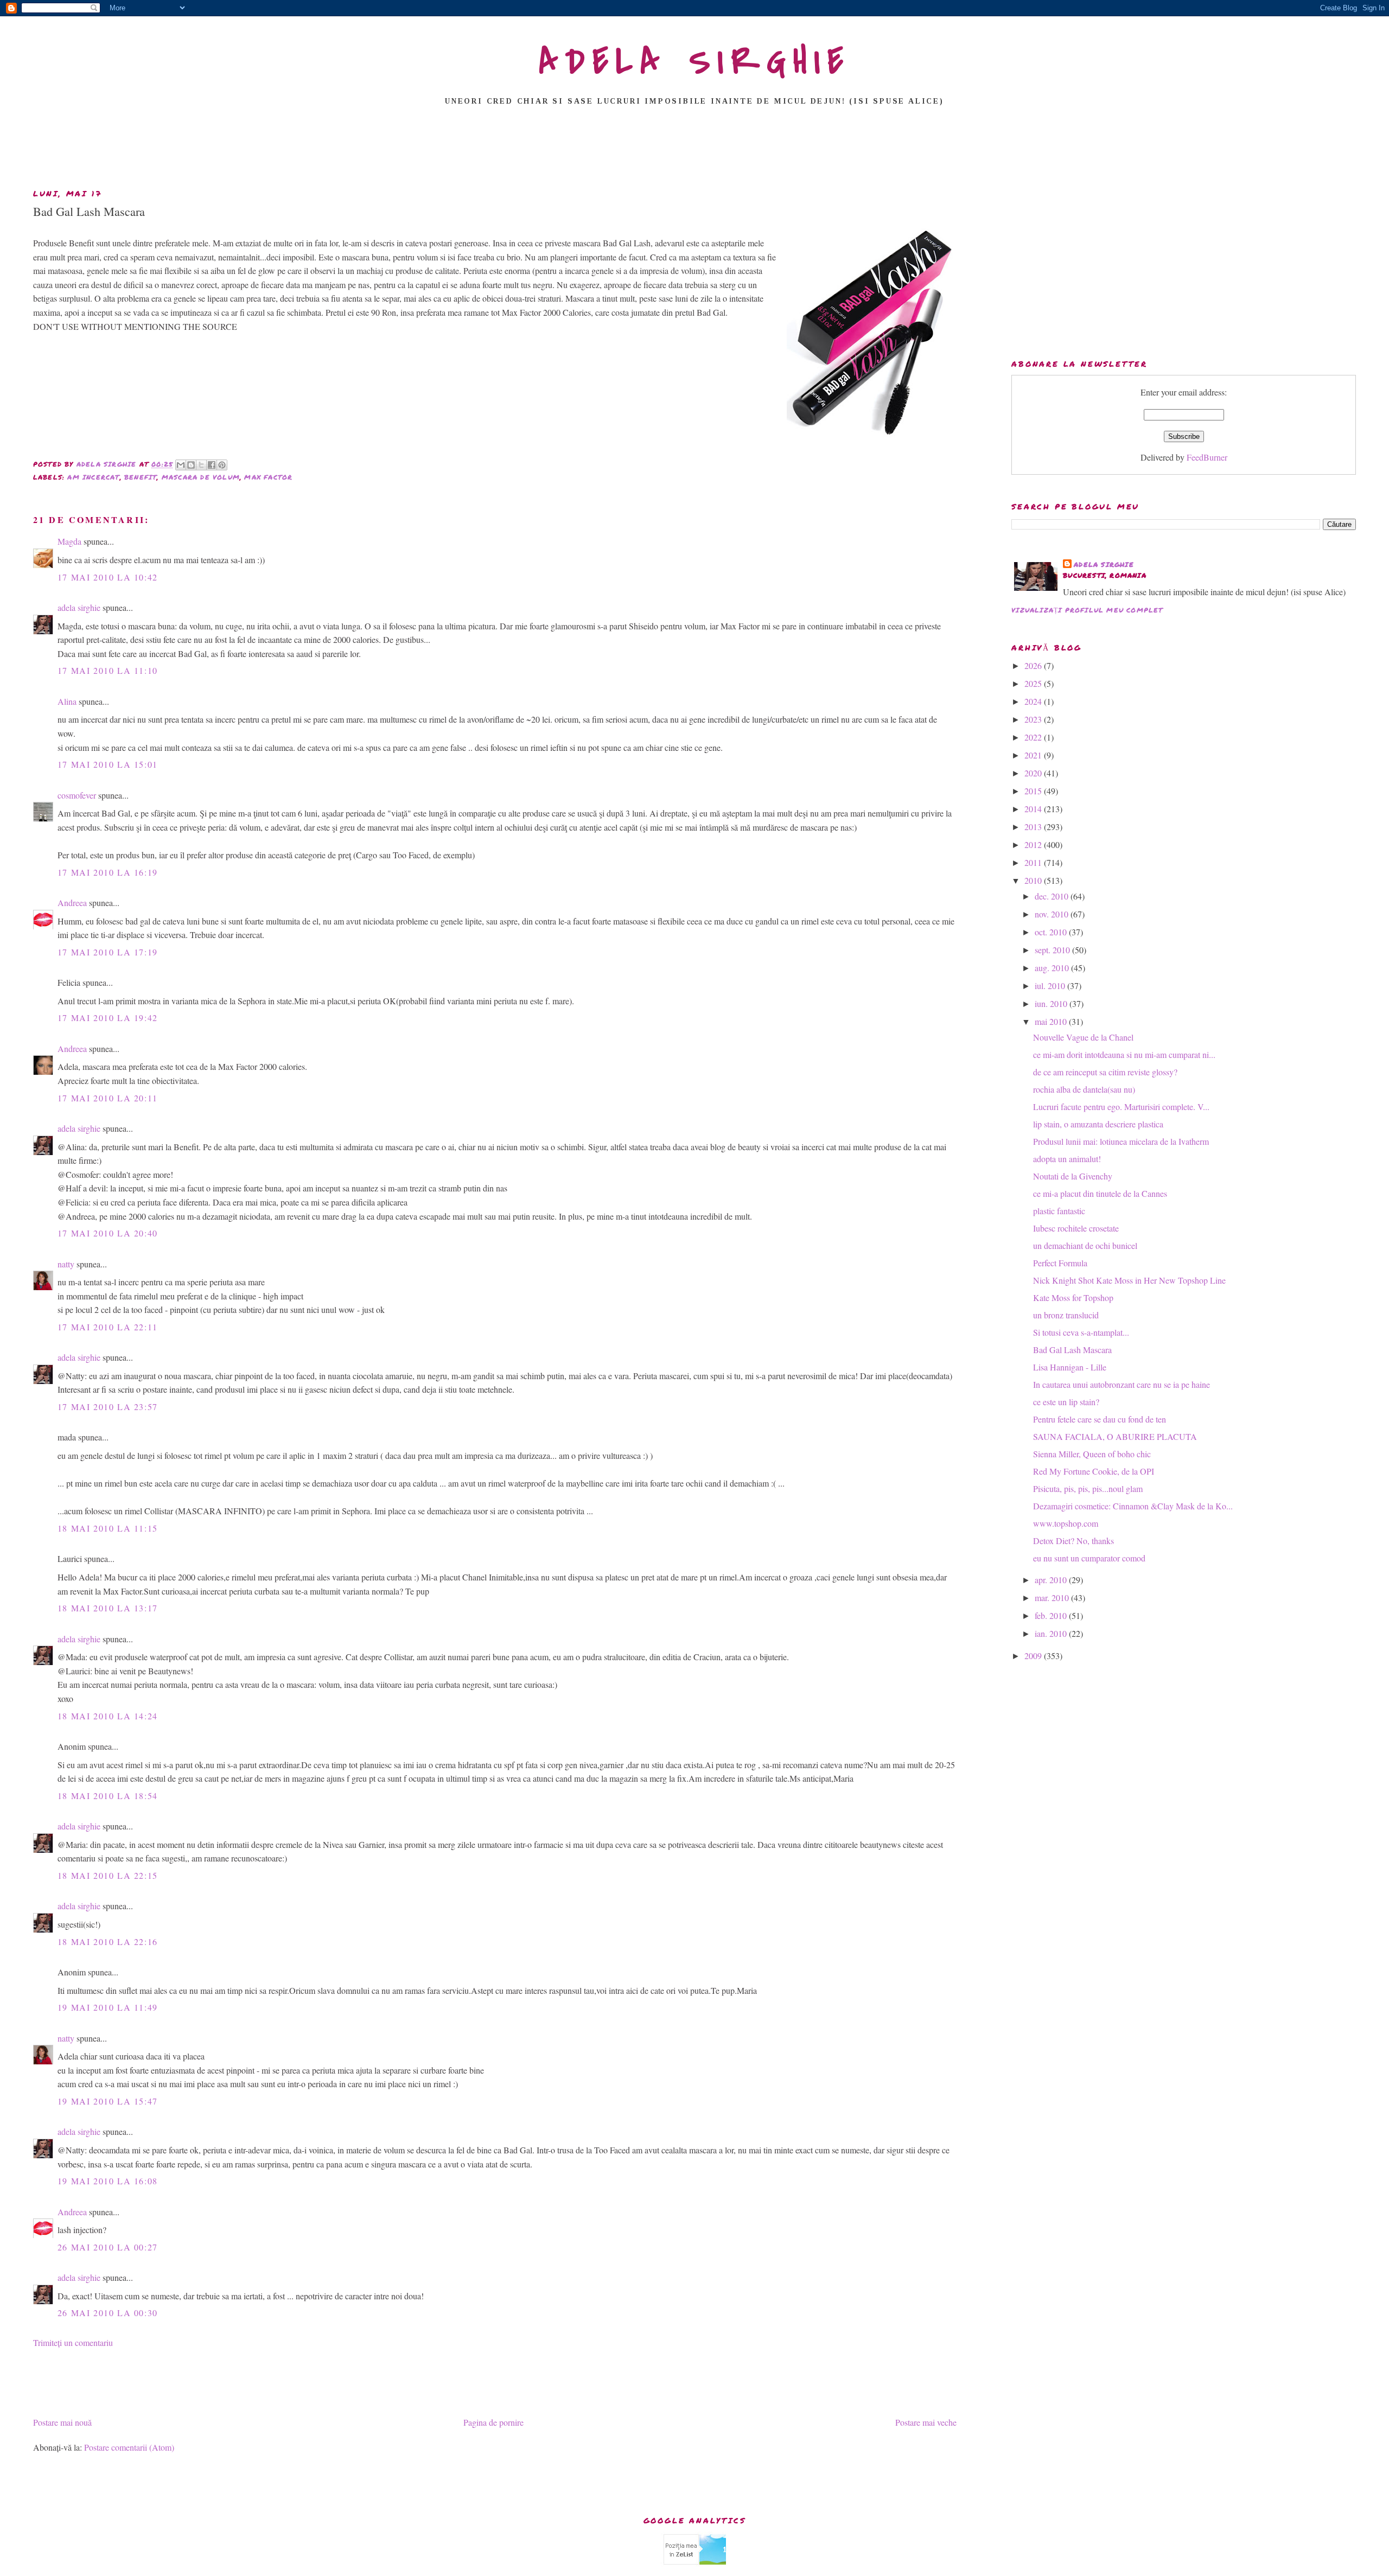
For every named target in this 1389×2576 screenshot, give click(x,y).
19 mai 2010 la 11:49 (108, 2007)
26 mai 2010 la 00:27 (108, 2247)
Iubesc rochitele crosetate (1076, 1228)
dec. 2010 (1053, 896)
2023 (1034, 719)
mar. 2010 (1053, 1598)
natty (66, 1264)
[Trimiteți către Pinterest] (222, 465)
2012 (1034, 844)
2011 (1034, 862)
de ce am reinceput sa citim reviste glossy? (1105, 1072)
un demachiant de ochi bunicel (1085, 1245)
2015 (1034, 791)
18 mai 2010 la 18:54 (108, 1796)
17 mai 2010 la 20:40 (108, 1233)
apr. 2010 (1052, 1580)
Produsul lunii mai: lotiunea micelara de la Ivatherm (1121, 1141)
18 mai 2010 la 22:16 (108, 1941)
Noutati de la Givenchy (1073, 1176)
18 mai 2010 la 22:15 (108, 1875)
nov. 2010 (1053, 914)
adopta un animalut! (1067, 1159)
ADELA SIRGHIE (695, 62)
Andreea (72, 903)
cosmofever (77, 795)
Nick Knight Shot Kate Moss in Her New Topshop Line (1129, 1280)
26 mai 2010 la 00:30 (108, 2313)
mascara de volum (201, 477)
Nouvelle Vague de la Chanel (1083, 1037)
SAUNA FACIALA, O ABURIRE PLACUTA (1115, 1436)
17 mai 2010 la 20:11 (108, 1098)
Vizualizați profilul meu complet (1087, 610)
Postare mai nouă (62, 2422)
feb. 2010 (1052, 1615)
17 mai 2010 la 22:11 (108, 1327)
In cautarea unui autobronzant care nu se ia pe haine (1122, 1384)
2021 (1034, 755)
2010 (1034, 880)
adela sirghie (79, 607)
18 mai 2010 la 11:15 (108, 1528)
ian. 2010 (1052, 1633)
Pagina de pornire (493, 2422)
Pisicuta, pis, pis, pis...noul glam (1088, 1488)
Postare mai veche (926, 2422)
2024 (1034, 701)
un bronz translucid (1066, 1315)
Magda (69, 541)
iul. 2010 (1051, 986)
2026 (1034, 665)
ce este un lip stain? (1066, 1402)
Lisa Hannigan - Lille (1070, 1367)
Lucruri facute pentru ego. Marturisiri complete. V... (1121, 1107)
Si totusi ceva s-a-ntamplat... (1081, 1332)
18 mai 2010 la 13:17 (108, 1608)
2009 (1034, 1656)
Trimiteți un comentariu (73, 2342)
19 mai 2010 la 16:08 (108, 2181)
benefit (141, 477)
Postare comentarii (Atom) (129, 2447)
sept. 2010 (1053, 950)
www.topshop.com (1066, 1523)
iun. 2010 (1052, 1003)
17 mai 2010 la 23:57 (108, 1407)
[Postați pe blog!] (191, 465)
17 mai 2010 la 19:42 (108, 1018)
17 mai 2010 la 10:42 (108, 577)
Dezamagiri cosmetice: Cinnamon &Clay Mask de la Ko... (1133, 1506)
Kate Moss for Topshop (1073, 1297)
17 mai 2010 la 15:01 (108, 764)
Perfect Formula (1060, 1263)
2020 (1034, 773)
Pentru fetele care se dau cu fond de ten (1100, 1419)
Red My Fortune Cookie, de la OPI (1094, 1471)
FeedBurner (1207, 457)
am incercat (93, 477)
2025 (1034, 683)
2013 (1034, 827)
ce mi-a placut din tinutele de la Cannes (1100, 1193)
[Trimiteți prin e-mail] (181, 465)
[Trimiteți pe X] (201, 465)
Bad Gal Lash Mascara (1072, 1350)
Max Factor (268, 477)
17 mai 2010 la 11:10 (108, 670)
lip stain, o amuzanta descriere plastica (1098, 1124)
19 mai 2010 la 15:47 (108, 2101)
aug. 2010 (1053, 968)
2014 (1034, 809)
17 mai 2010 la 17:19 (108, 952)
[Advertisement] (694, 150)
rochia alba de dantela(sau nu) (1084, 1089)
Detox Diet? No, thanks (1073, 1541)
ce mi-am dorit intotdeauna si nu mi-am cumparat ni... (1124, 1054)
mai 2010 (1052, 1021)
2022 (1034, 737)
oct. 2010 (1052, 932)
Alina (67, 701)
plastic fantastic (1059, 1211)
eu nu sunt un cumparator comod (1089, 1558)
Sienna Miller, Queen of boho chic (1092, 1454)
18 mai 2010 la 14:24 (108, 1716)
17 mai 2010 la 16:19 (108, 872)
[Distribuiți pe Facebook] (212, 465)
